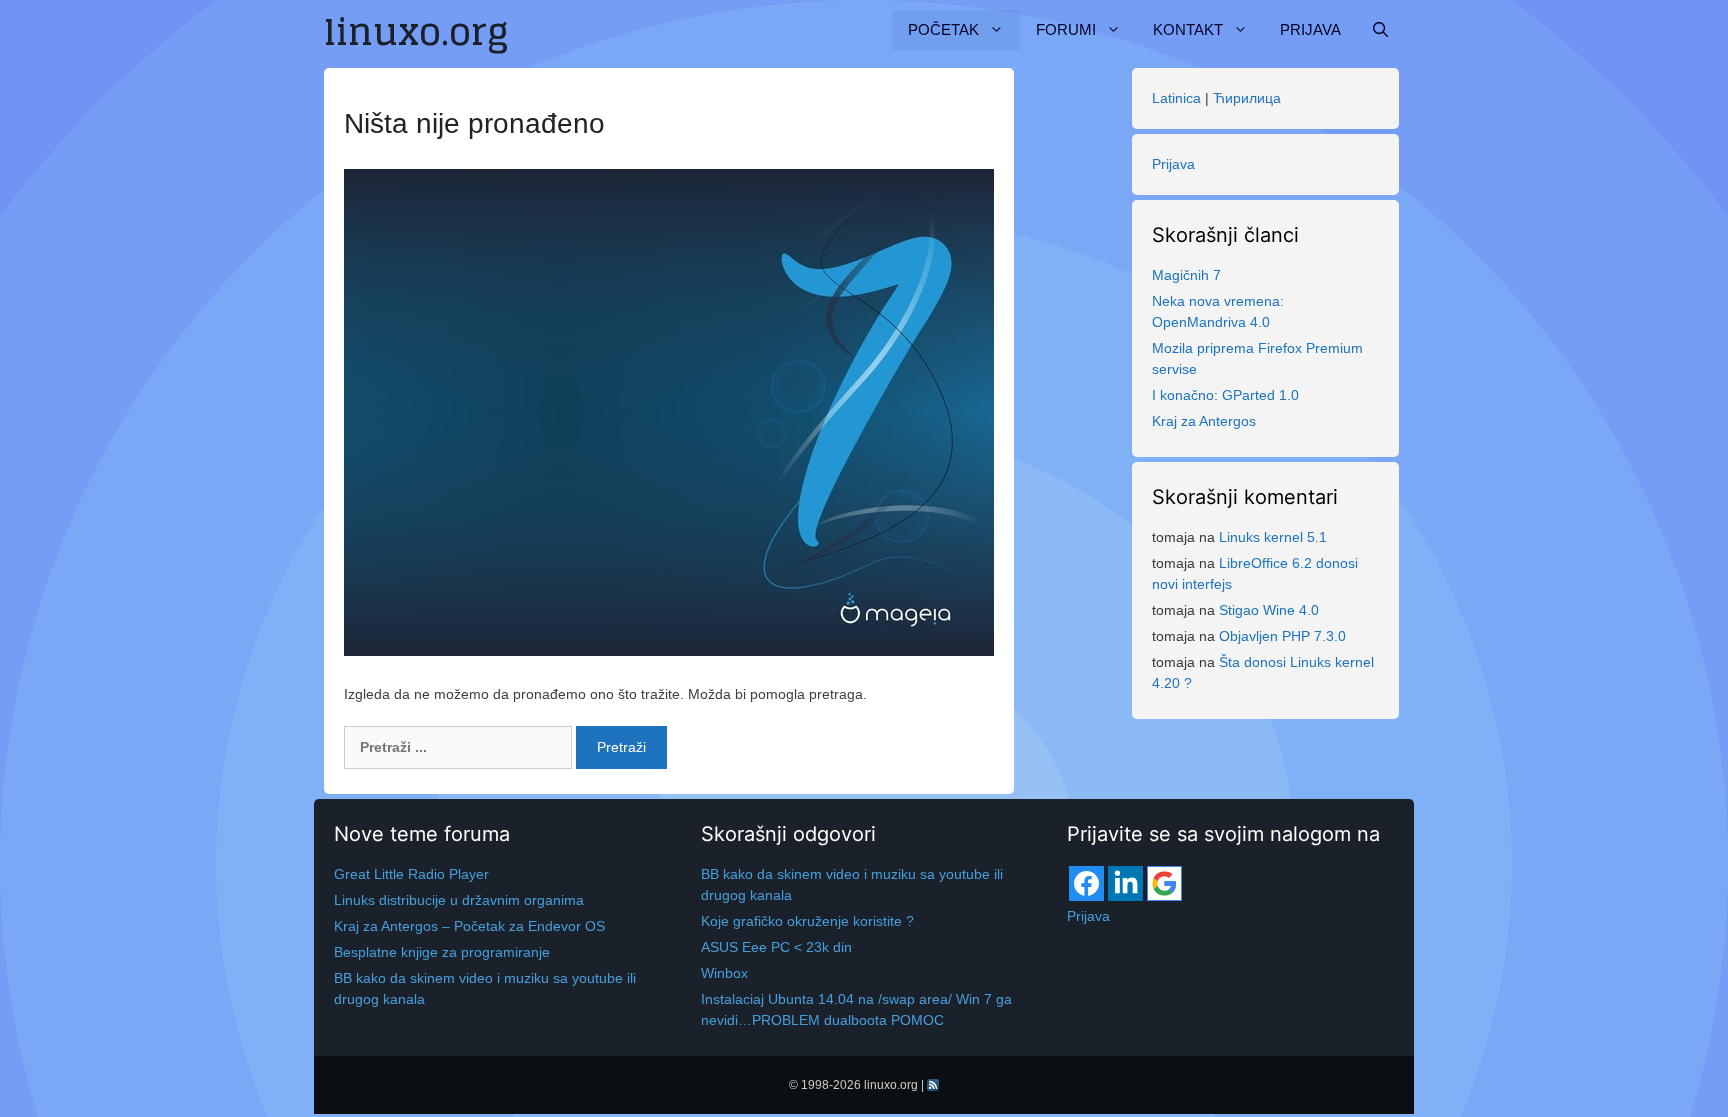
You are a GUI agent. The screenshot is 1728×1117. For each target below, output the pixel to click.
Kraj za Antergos (1204, 421)
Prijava (1310, 29)
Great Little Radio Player (411, 874)
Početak (943, 29)
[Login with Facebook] (1086, 883)
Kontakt (1188, 29)
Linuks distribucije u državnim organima (459, 900)
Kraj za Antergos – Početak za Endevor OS (469, 926)
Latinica (1176, 98)
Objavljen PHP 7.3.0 (1282, 636)
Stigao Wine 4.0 (1269, 610)
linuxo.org (891, 1085)
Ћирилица (1247, 98)
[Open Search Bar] (1380, 30)
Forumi (1066, 29)
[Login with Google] (1164, 883)
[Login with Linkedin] (1125, 883)
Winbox (724, 973)
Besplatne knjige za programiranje (442, 952)
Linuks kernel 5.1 (1273, 537)
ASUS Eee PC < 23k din (776, 947)
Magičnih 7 (1186, 275)
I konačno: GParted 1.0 (1225, 395)
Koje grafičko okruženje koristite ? (807, 921)
